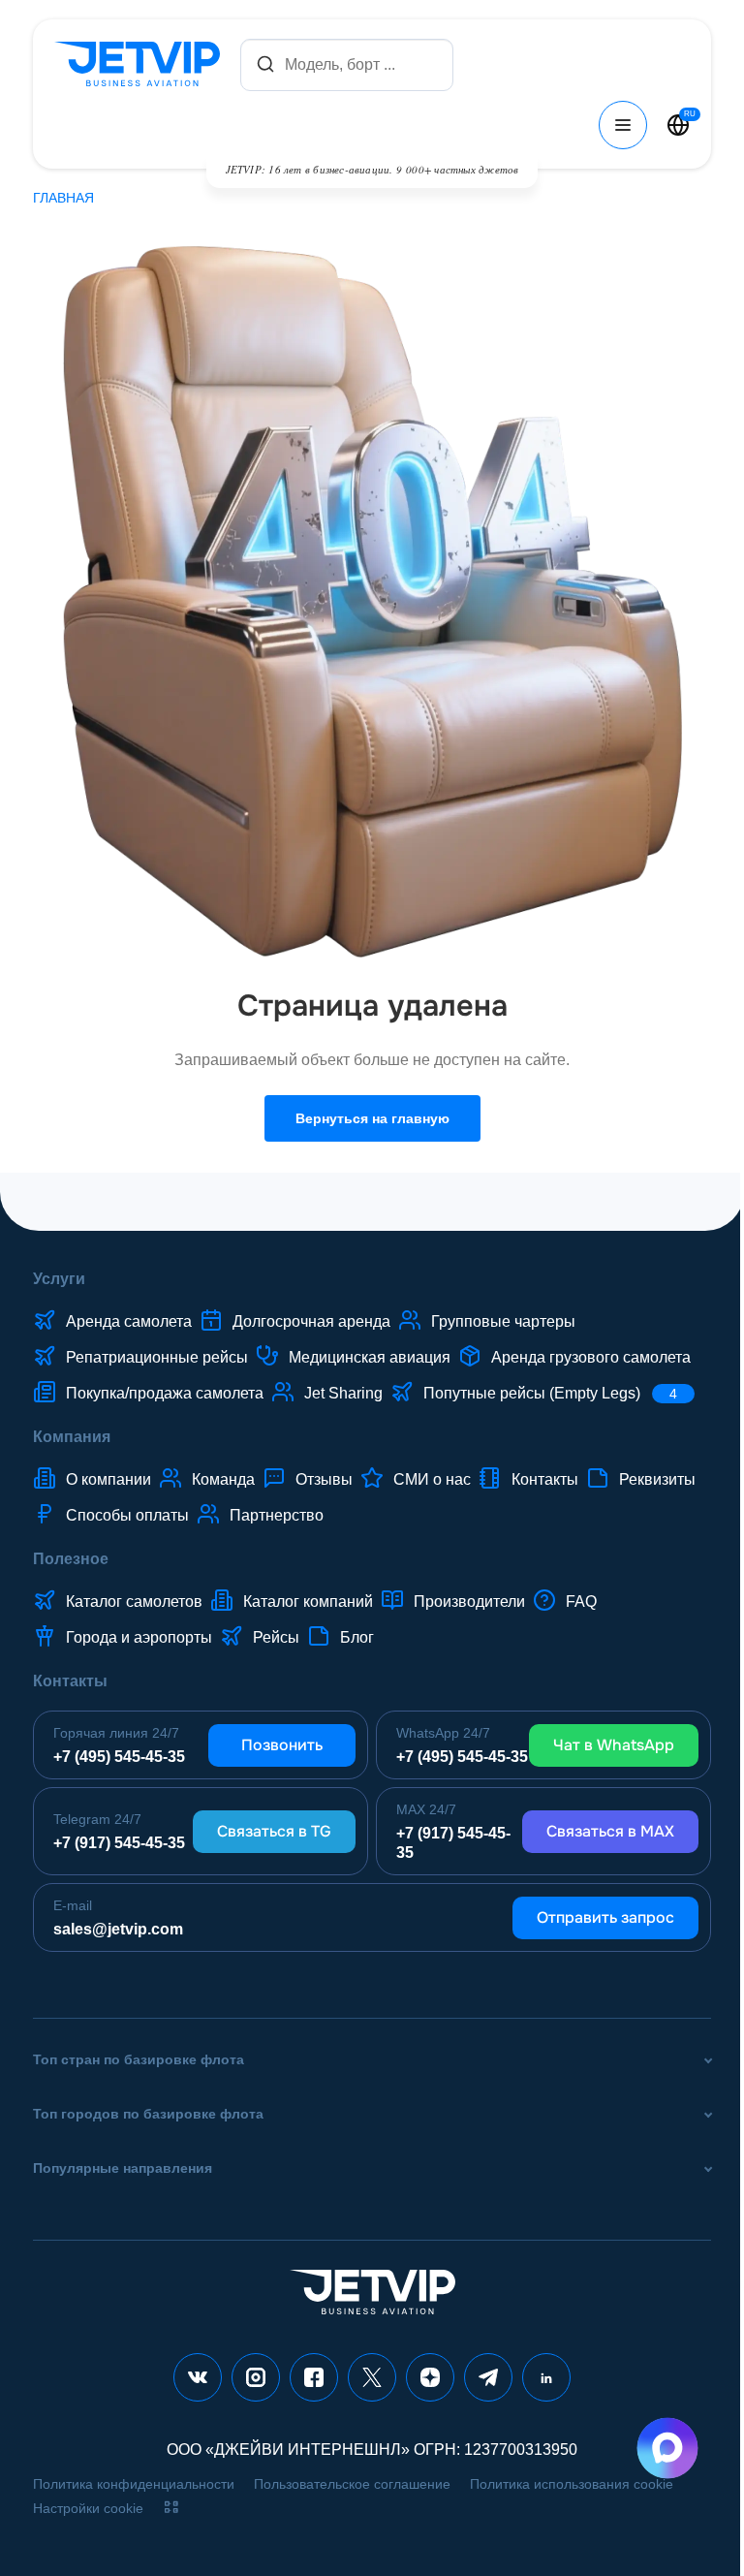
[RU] (678, 125)
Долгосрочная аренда (311, 1321)
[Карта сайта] (171, 2507)
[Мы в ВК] (198, 2377)
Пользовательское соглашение (352, 2484)
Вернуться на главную (372, 1118)
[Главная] (141, 65)
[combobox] (347, 64)
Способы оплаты (127, 1515)
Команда (223, 1479)
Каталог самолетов (134, 1602)
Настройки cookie (88, 2508)
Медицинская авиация (370, 1357)
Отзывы (324, 1479)
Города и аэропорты (139, 1637)
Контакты (545, 1479)
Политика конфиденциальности (134, 2484)
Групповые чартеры (503, 1321)
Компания (72, 1437)
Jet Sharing (343, 1393)
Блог (357, 1637)
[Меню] (623, 125)
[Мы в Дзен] (430, 2377)
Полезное (71, 1559)
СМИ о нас (432, 1479)
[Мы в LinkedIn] (546, 2377)
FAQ (581, 1602)
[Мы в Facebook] (314, 2377)
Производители (469, 1602)
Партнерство (277, 1515)
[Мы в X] (372, 2377)
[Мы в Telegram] (488, 2377)
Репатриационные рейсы (157, 1357)
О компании (108, 1479)
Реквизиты (657, 1479)
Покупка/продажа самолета (165, 1393)
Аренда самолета (129, 1321)
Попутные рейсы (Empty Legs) (550, 1393)
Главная (63, 198)
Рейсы (276, 1637)
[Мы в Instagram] (256, 2377)
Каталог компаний (308, 1602)
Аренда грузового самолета (591, 1357)
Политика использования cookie (572, 2484)
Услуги (59, 1279)
